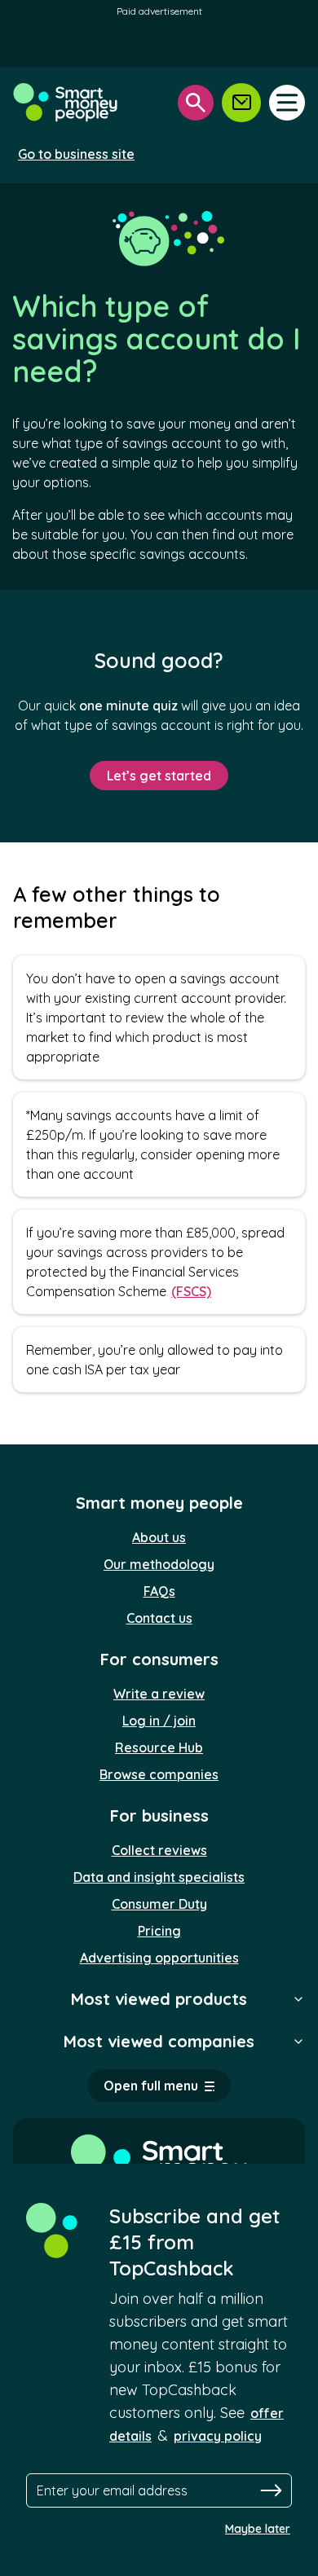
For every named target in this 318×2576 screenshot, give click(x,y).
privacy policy (218, 2436)
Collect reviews (159, 1850)
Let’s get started (159, 776)
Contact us (159, 1618)
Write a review (159, 1694)
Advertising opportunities (159, 1958)
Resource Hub (159, 1747)
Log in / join (159, 1721)
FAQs (159, 1591)
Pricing (159, 1931)
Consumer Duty (159, 1904)
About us (159, 1537)
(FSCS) (191, 1291)
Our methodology (159, 1564)
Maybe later (258, 2529)
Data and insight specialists (159, 1877)
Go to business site (76, 154)
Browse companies (159, 1774)
